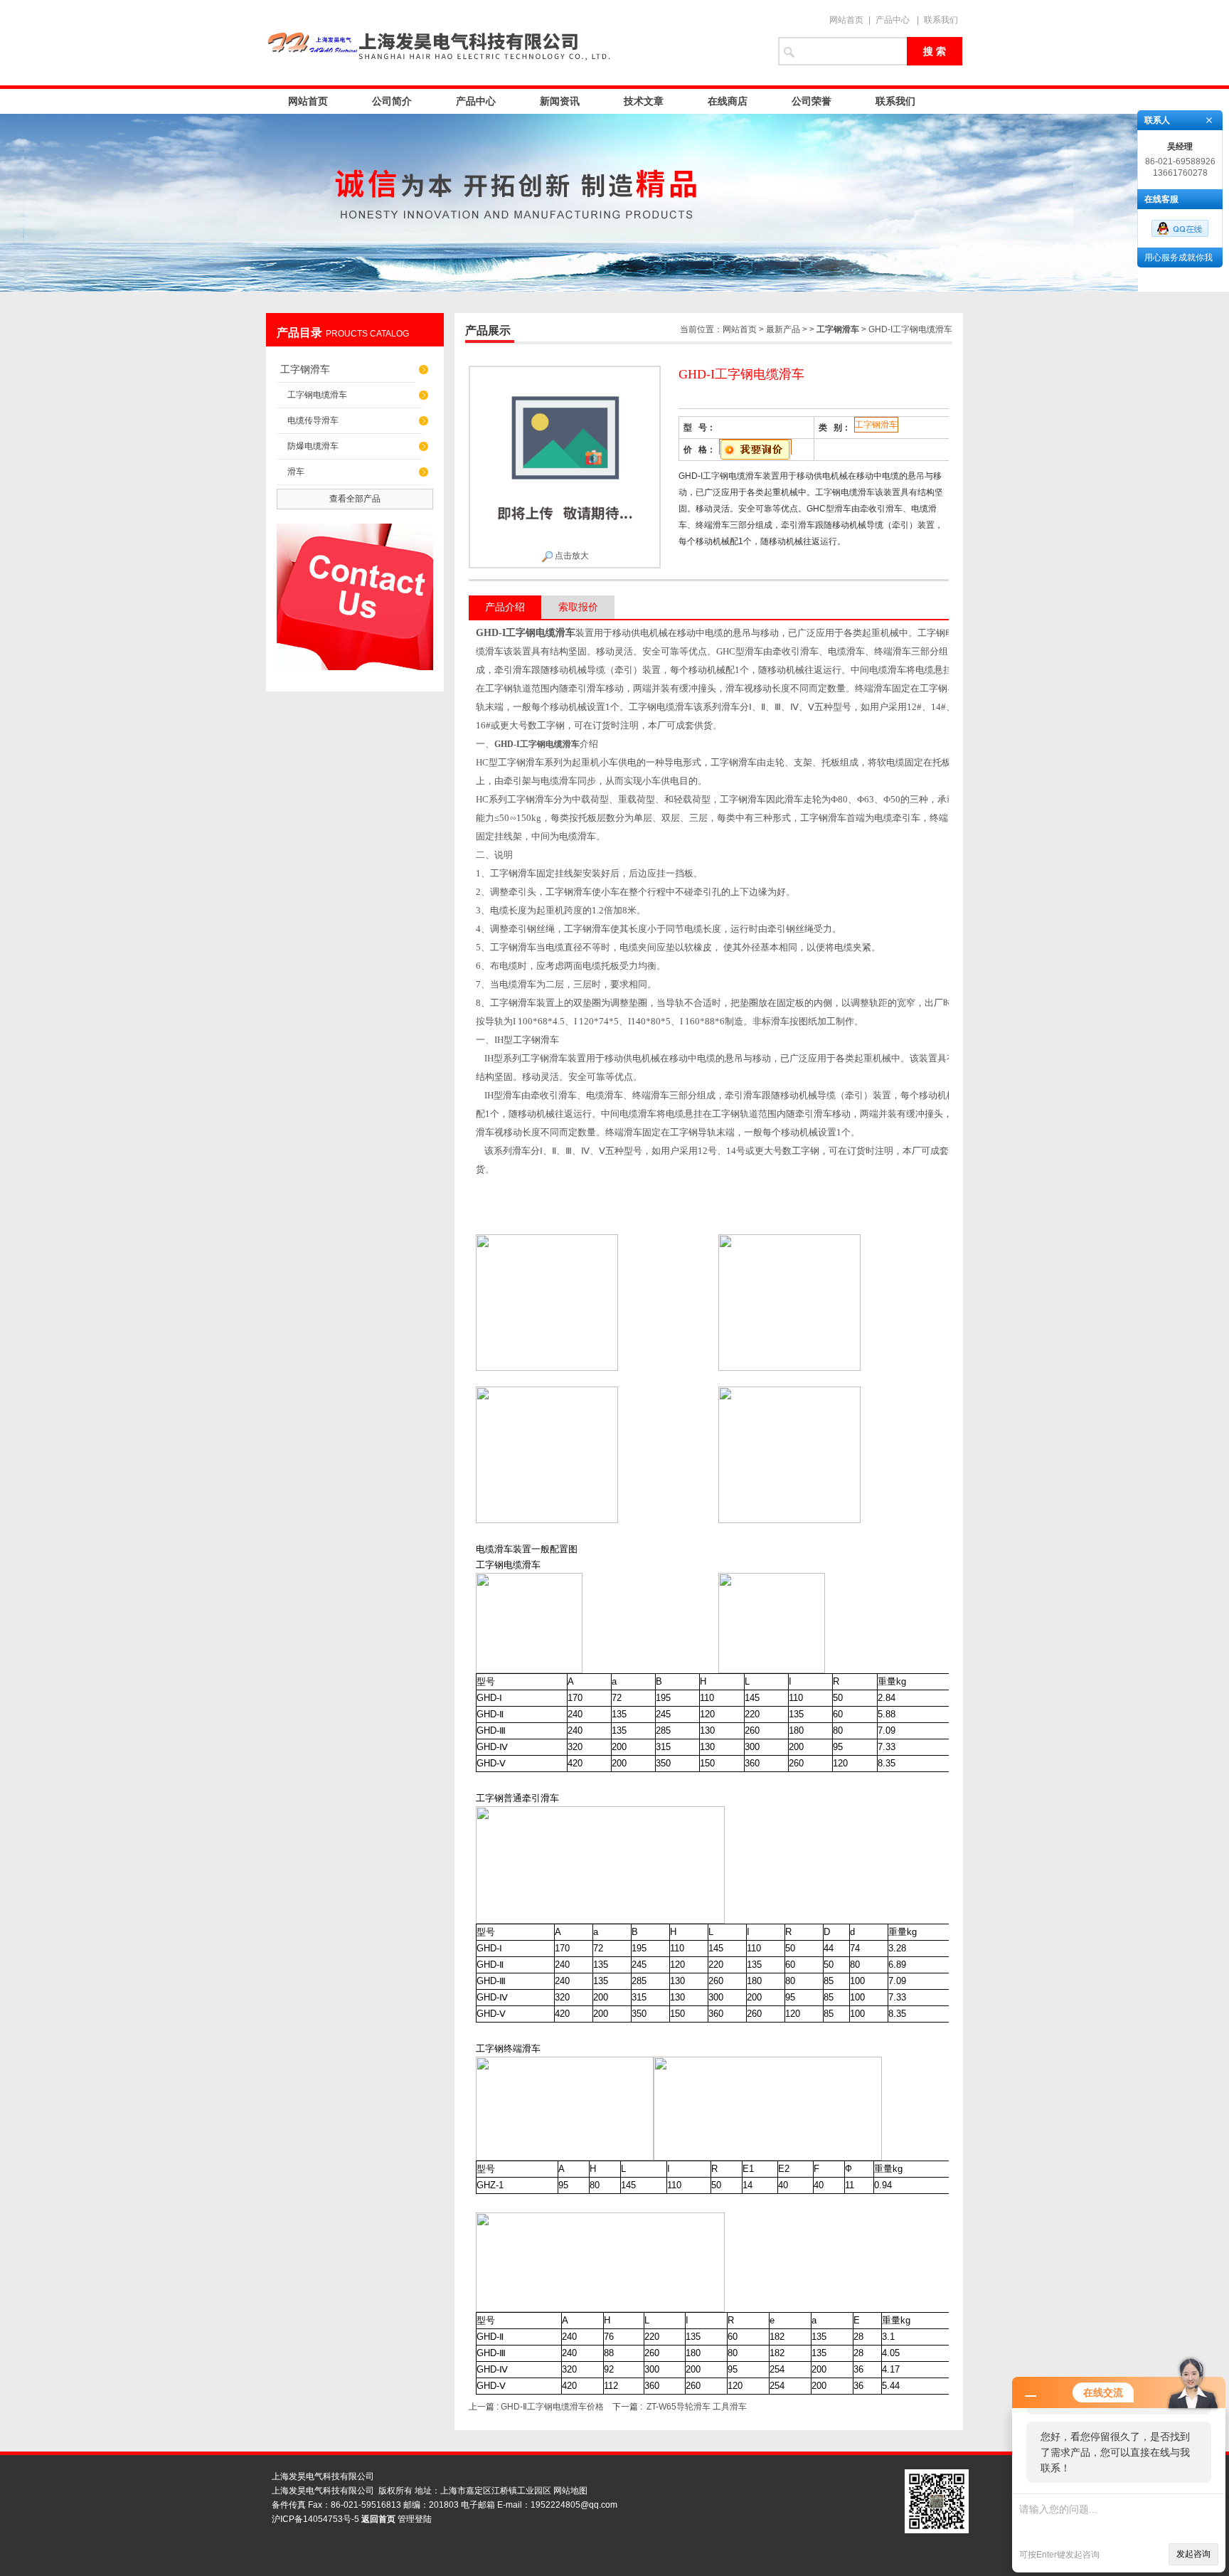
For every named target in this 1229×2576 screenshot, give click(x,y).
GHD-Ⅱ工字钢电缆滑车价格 (552, 2407)
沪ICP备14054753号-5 (315, 2519)
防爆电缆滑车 (313, 446)
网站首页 (846, 20)
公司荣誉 (812, 101)
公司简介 (392, 101)
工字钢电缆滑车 (317, 395)
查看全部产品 (355, 499)
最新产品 (783, 329)
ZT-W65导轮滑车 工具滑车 (697, 2407)
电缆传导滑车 (313, 420)
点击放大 (571, 556)
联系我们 (941, 20)
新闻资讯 (560, 101)
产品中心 (893, 20)
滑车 (296, 472)
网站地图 (570, 2491)
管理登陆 (415, 2519)
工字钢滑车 (305, 369)
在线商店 (728, 101)
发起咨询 (1193, 2554)
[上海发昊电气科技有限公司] (515, 43)
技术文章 (644, 101)
